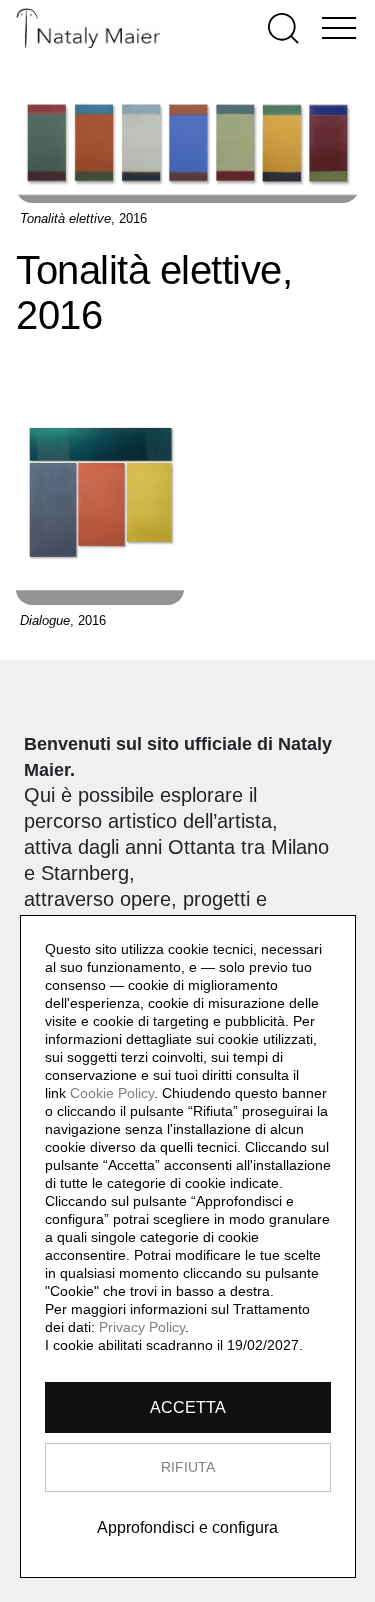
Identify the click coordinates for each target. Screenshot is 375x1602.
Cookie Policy (112, 1093)
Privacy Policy (142, 1327)
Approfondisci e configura (187, 1527)
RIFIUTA (188, 1467)
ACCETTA (188, 1407)
